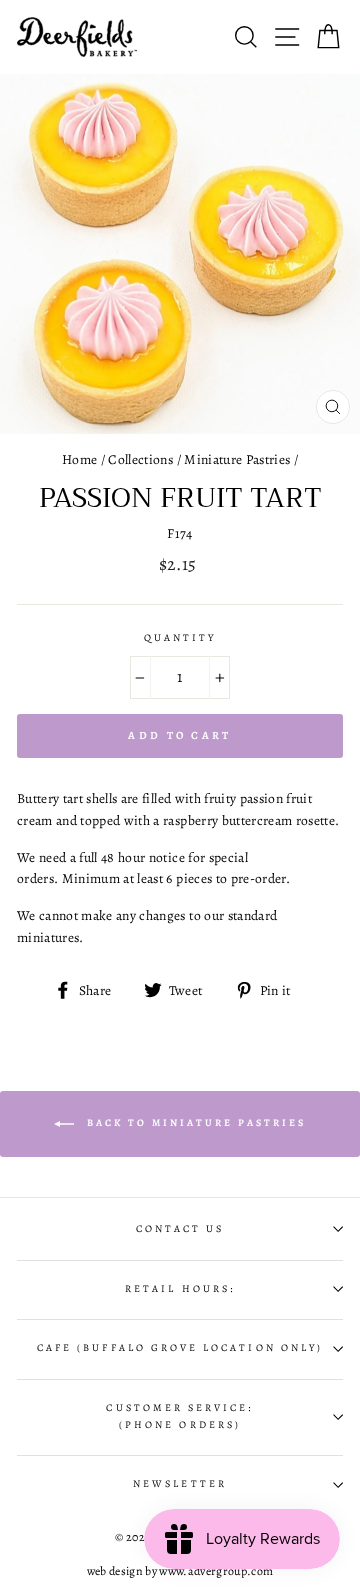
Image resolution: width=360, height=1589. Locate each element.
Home (79, 459)
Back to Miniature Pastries (194, 1123)
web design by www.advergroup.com (180, 1571)
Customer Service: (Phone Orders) (179, 1416)
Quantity (180, 638)
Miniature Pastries (237, 459)
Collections (140, 459)
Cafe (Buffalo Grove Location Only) (180, 1348)
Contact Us (180, 1229)
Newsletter (180, 1484)
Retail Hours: (180, 1289)
